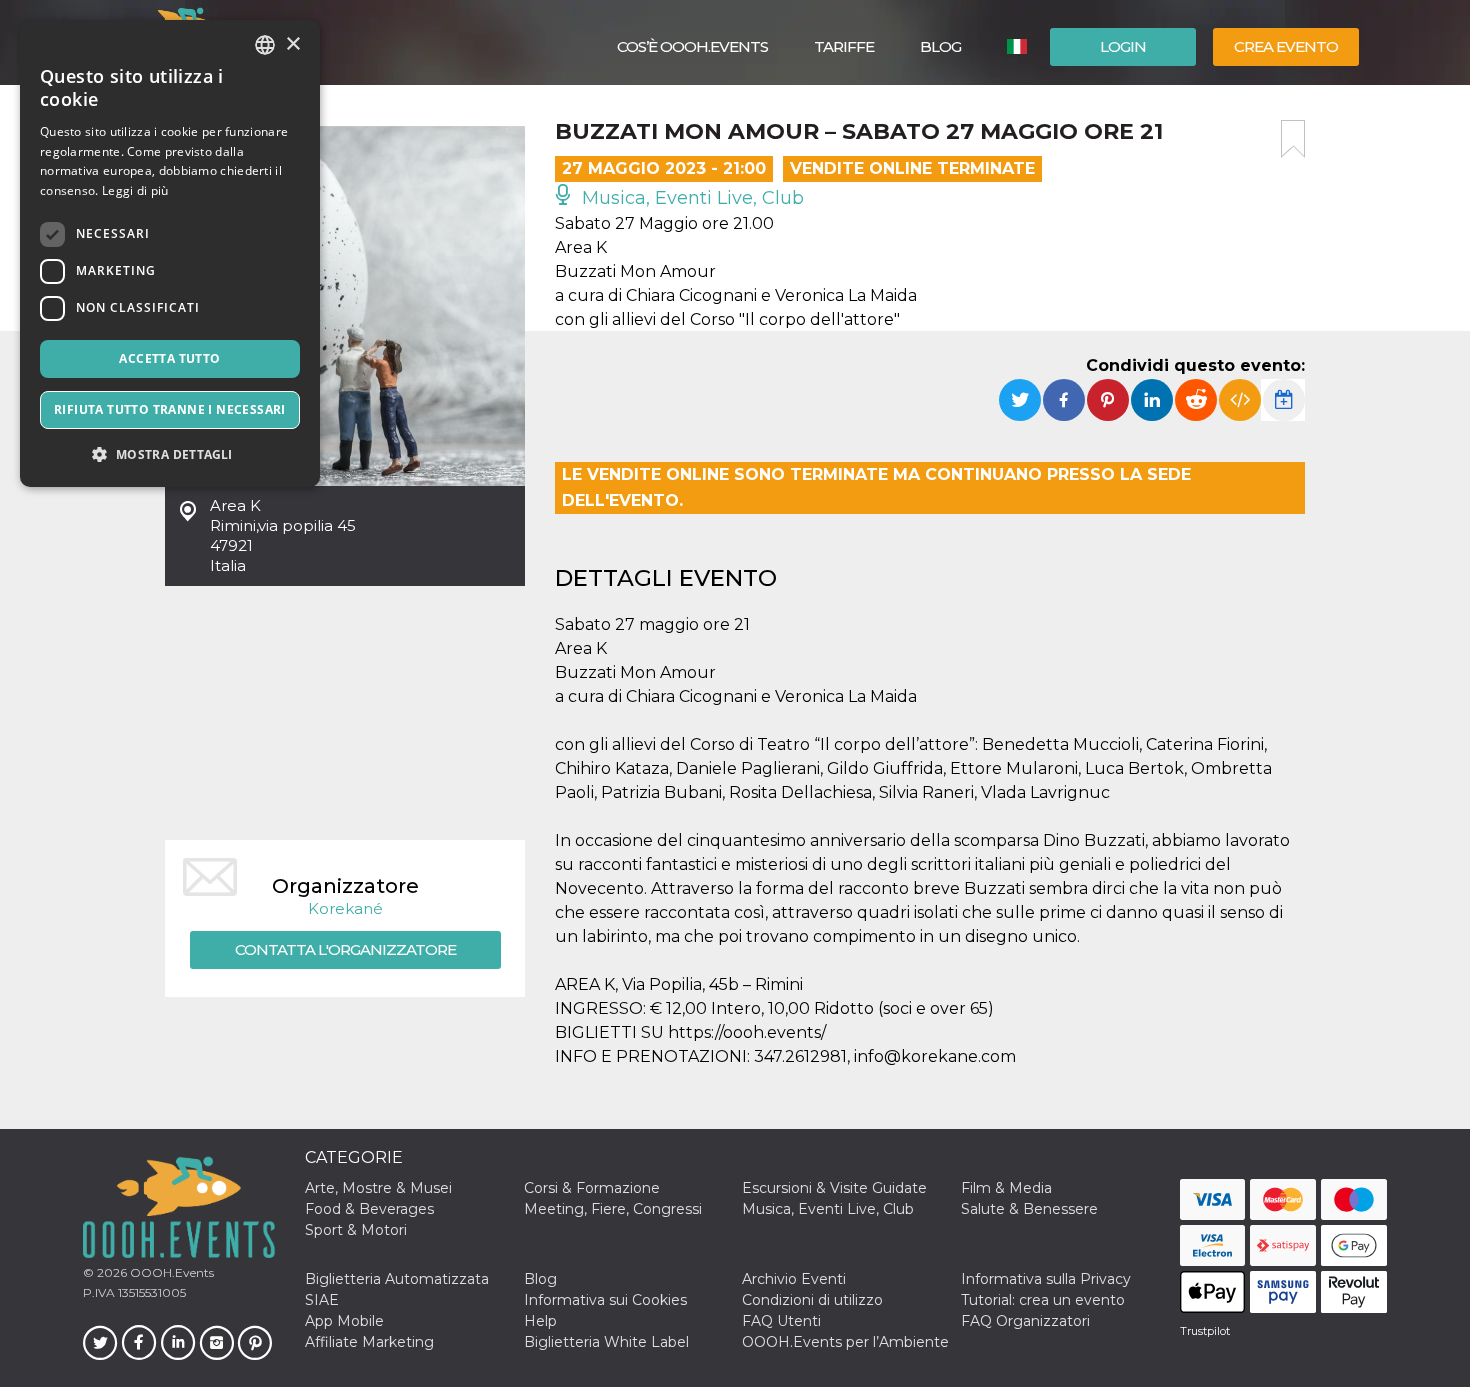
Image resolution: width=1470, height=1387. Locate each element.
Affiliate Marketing (369, 1342)
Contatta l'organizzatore (345, 949)
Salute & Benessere (1029, 1209)
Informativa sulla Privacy (1046, 1279)
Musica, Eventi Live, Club (690, 198)
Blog (940, 46)
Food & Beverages (369, 1209)
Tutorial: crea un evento (1043, 1300)
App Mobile (344, 1321)
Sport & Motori (356, 1230)
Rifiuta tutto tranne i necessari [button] (170, 409)
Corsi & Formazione (592, 1188)
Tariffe (844, 46)
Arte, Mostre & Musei (378, 1188)
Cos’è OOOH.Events (692, 46)
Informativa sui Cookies (605, 1300)
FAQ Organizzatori (1025, 1321)
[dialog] (170, 253)
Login (1123, 46)
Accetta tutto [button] (169, 358)
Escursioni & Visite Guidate (834, 1188)
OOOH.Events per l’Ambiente (845, 1342)
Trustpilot (1205, 1331)
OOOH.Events (170, 1272)
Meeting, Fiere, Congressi (613, 1209)
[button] (170, 454)
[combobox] (265, 45)
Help (540, 1321)
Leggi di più (135, 190)
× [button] (292, 44)
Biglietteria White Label (606, 1342)
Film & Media (1006, 1188)
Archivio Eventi (794, 1279)
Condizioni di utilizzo (812, 1300)
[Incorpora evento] (1240, 400)
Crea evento (1286, 46)
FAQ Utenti (781, 1321)
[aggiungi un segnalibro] (1293, 139)
